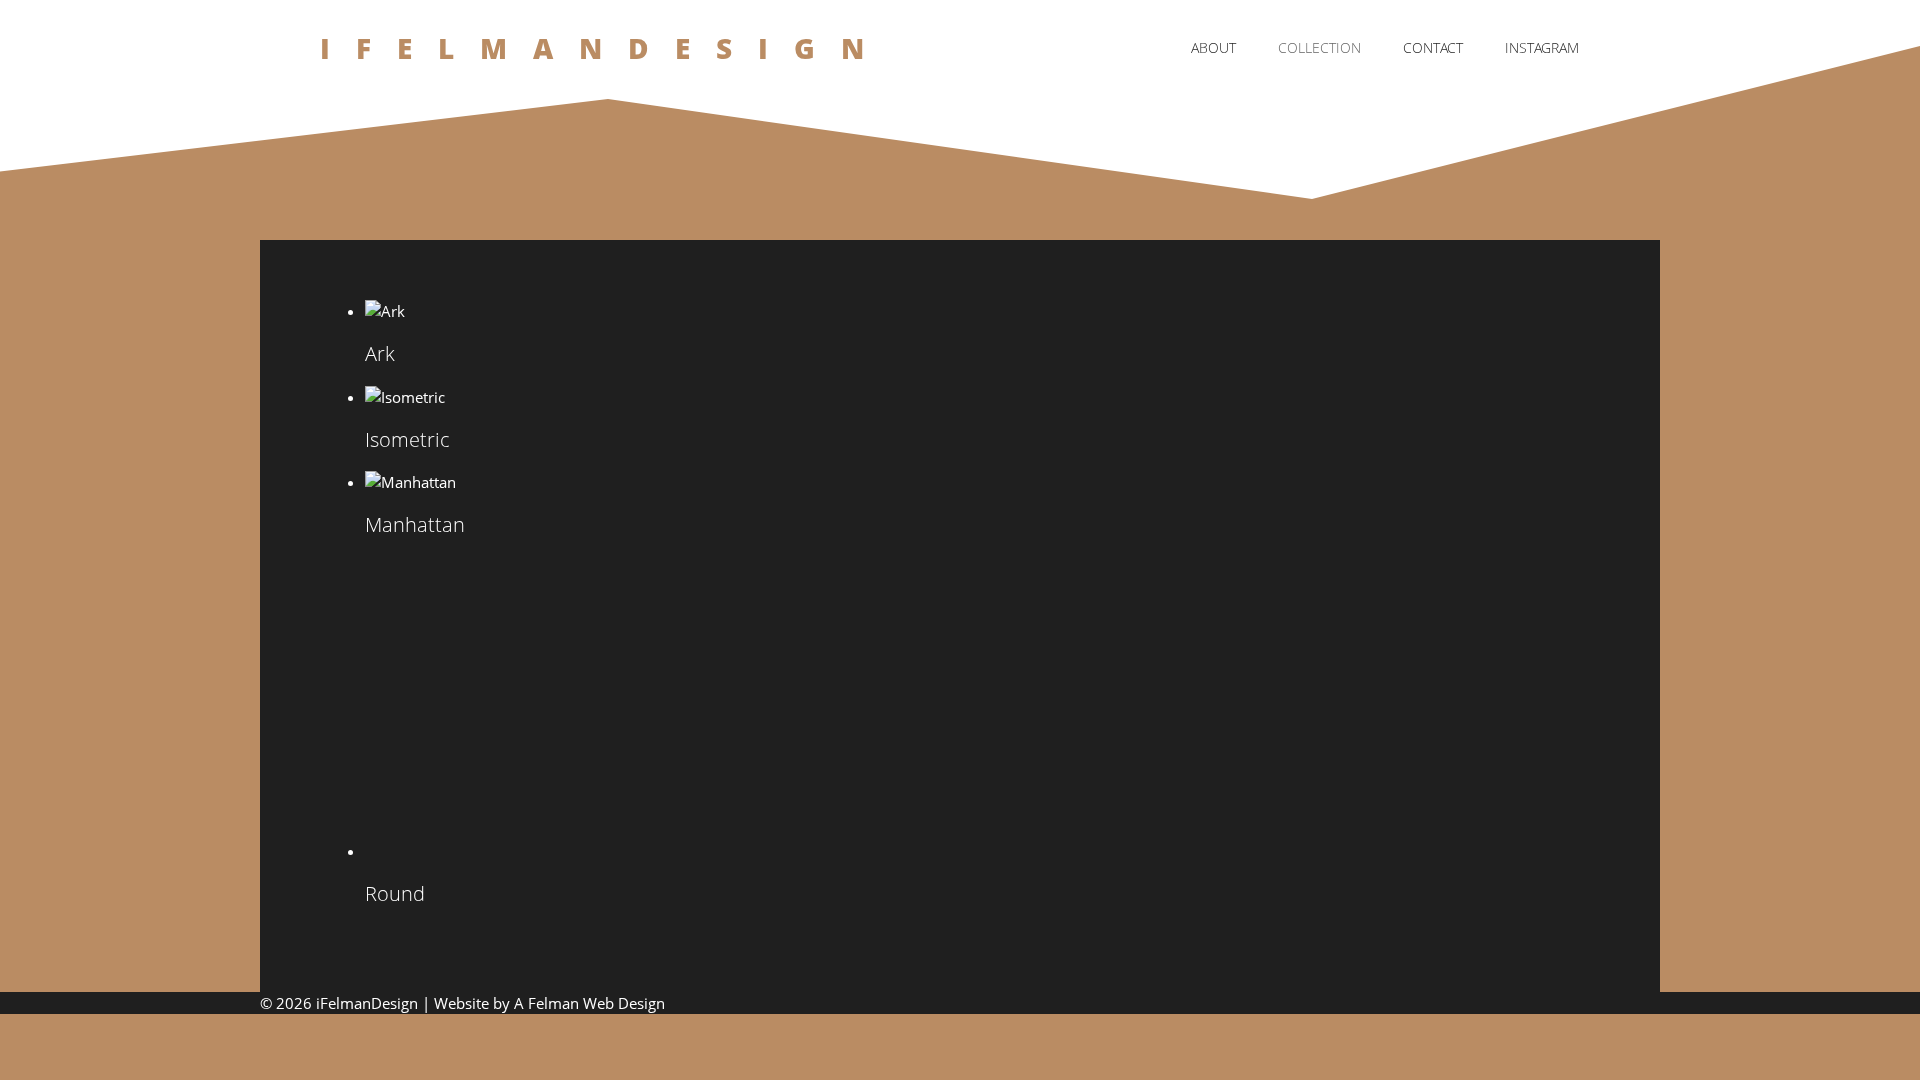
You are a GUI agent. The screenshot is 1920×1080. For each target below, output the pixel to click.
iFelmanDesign (605, 48)
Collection (1319, 47)
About (1213, 47)
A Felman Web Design (589, 1003)
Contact (1433, 47)
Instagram (1542, 47)
